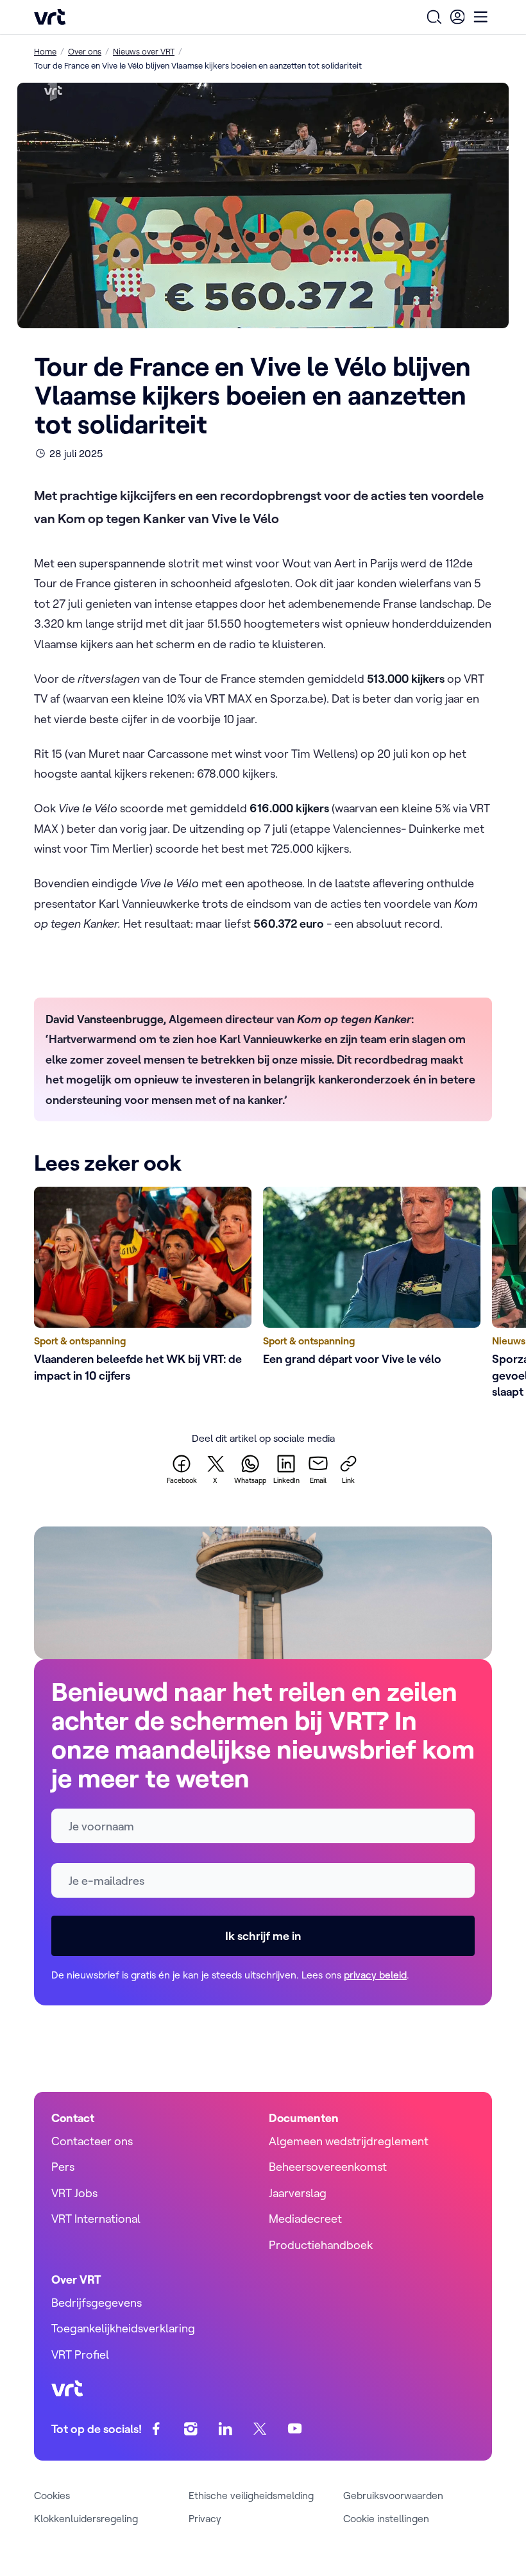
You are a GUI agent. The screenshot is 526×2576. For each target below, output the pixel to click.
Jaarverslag (298, 2193)
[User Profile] (457, 17)
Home (45, 51)
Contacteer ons (92, 2141)
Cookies (52, 2495)
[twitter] (260, 2429)
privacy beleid (375, 1975)
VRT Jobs (74, 2193)
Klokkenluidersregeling (86, 2518)
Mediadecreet (305, 2219)
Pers (63, 2167)
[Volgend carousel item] (466, 1295)
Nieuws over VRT (144, 51)
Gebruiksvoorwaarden (393, 2495)
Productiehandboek (321, 2245)
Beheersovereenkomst (328, 2167)
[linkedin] (225, 2429)
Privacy (205, 2518)
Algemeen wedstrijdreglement (349, 2141)
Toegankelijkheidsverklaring (123, 2328)
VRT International (96, 2219)
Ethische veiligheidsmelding (251, 2495)
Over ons (85, 51)
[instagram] (191, 2429)
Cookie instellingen (386, 2518)
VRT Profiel (80, 2354)
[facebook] (156, 2429)
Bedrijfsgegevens (97, 2303)
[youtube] (295, 2429)
